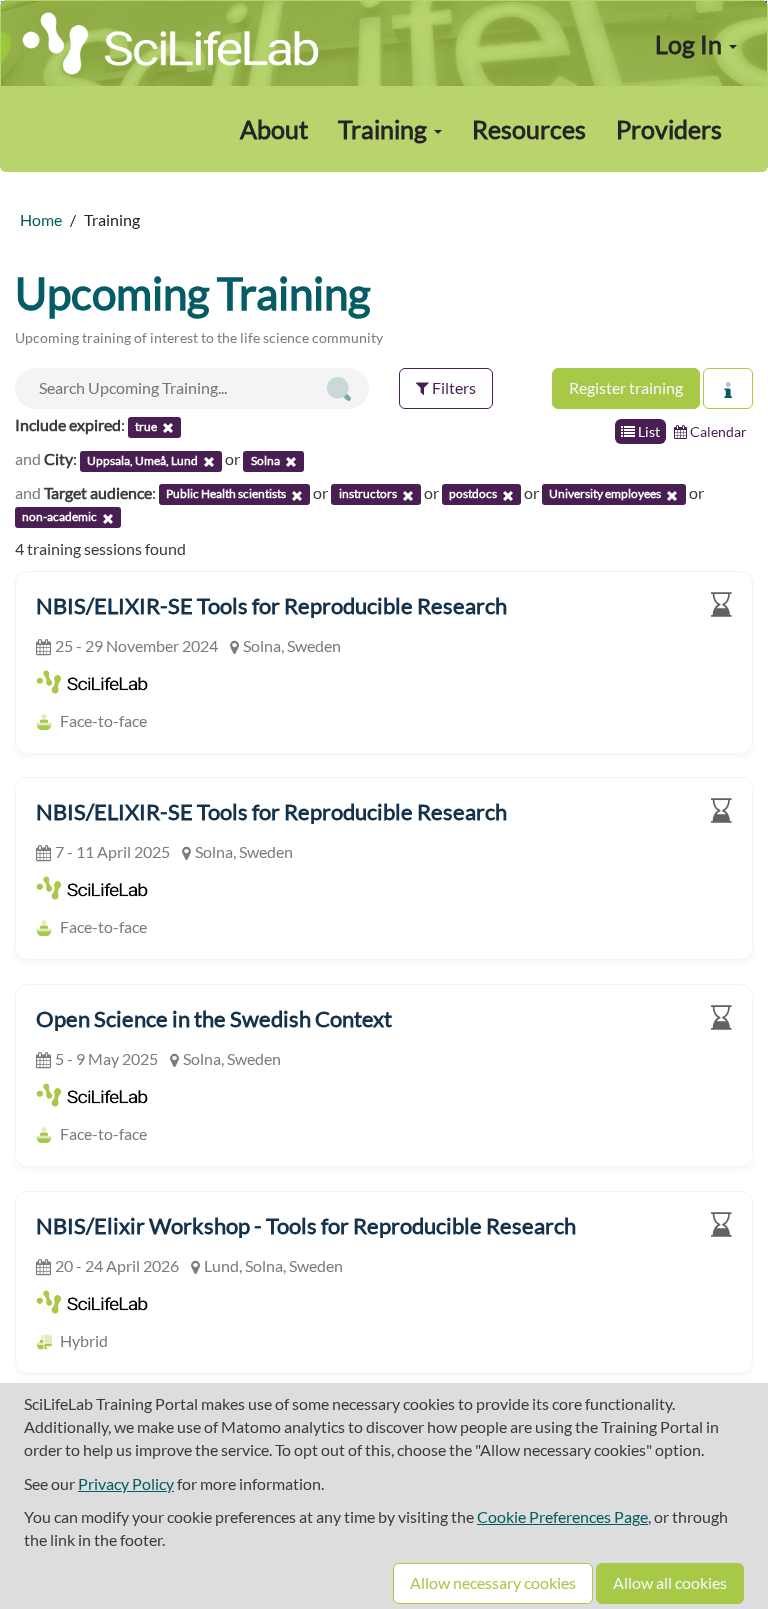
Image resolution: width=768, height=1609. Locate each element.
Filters (452, 387)
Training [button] (385, 129)
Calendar (717, 431)
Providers (669, 129)
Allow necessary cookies (493, 1582)
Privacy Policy (126, 1483)
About (274, 129)
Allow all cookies (670, 1582)
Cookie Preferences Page (562, 1516)
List (647, 431)
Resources (529, 129)
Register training (626, 387)
